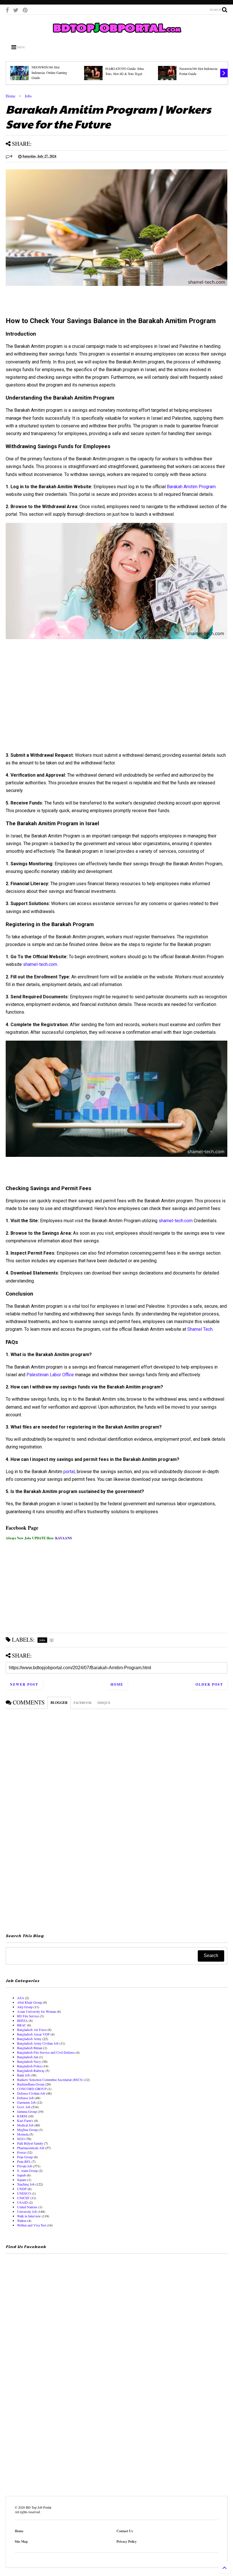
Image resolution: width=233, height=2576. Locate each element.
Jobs (28, 96)
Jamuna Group (27, 2111)
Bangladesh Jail (28, 2057)
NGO (21, 2139)
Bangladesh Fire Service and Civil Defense (46, 2052)
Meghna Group (27, 2130)
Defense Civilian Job (31, 2093)
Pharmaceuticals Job (31, 2148)
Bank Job (23, 2075)
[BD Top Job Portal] (117, 34)
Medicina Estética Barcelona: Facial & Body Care (203, 71)
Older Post (209, 1684)
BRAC (22, 2025)
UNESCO (24, 2193)
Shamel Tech (200, 1329)
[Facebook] (7, 10)
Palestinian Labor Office (50, 1375)
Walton (22, 2221)
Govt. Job (24, 2107)
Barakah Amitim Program (191, 487)
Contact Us (125, 2531)
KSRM (22, 2116)
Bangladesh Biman (30, 2048)
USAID (22, 2202)
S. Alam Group (27, 2170)
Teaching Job (26, 2184)
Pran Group (25, 2157)
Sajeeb (21, 2175)
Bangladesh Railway (31, 2070)
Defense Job (25, 2098)
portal (69, 1472)
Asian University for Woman (37, 2011)
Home (11, 96)
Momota (23, 2134)
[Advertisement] (116, 707)
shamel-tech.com (40, 964)
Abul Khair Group (30, 2002)
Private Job (25, 2166)
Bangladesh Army (29, 2039)
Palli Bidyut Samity (30, 2143)
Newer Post (24, 1684)
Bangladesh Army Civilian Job (38, 2043)
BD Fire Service (28, 2016)
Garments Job (26, 2102)
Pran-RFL (24, 2161)
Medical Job (25, 2125)
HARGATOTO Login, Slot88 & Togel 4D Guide (53, 71)
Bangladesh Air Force (32, 2030)
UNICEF (23, 2198)
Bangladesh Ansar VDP (33, 2034)
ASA (21, 1998)
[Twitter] (16, 10)
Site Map (21, 2541)
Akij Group (25, 2007)
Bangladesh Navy (29, 2061)
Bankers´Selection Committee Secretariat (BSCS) (50, 2080)
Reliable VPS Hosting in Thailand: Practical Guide (127, 71)
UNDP (22, 2189)
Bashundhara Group (31, 2084)
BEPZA (22, 2020)
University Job (27, 2211)
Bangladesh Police (29, 2066)
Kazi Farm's (25, 2120)
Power (21, 2152)
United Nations (27, 2207)
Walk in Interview (29, 2216)
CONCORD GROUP (32, 2089)
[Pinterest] (25, 10)
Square (22, 2180)
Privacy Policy (127, 2541)
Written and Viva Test (32, 2225)
